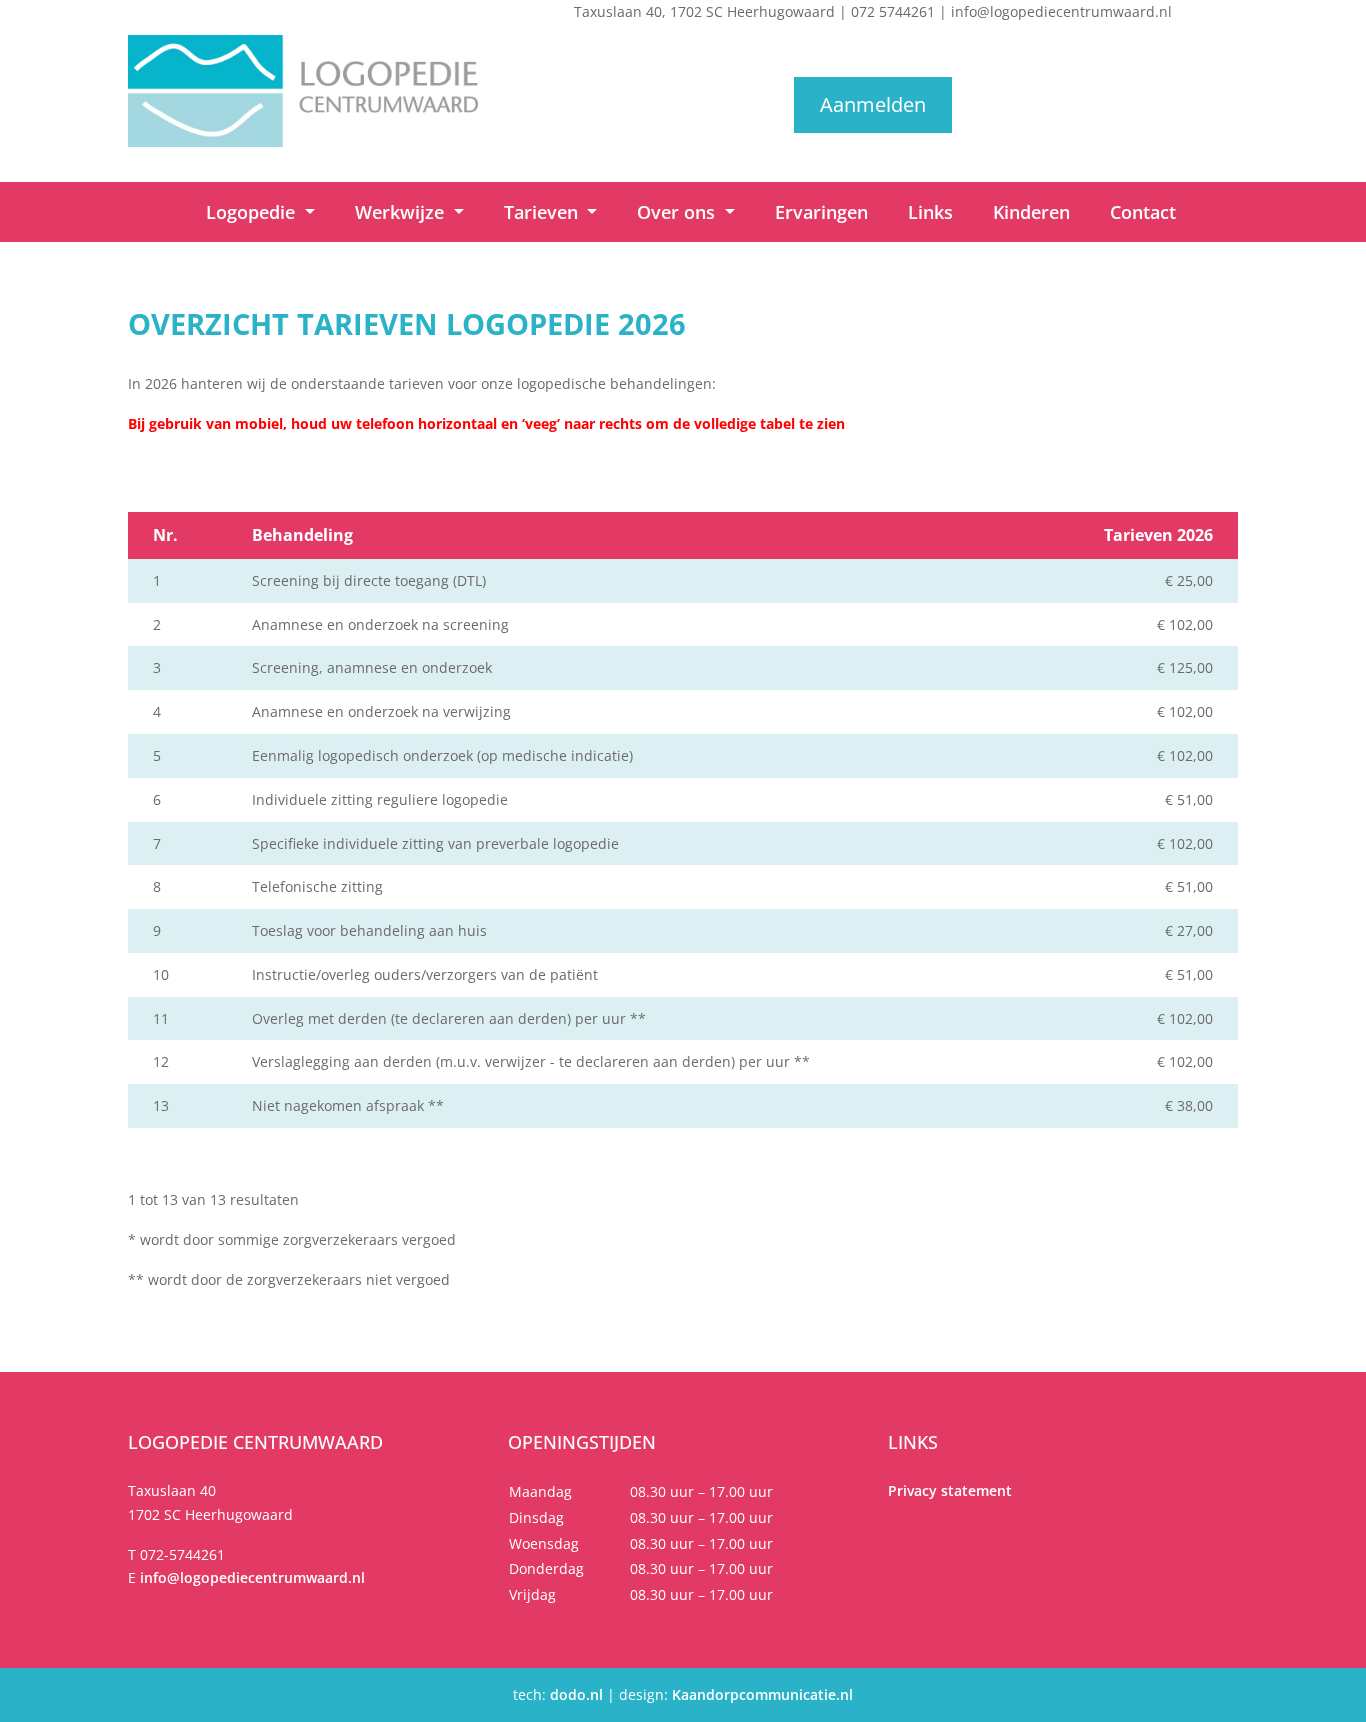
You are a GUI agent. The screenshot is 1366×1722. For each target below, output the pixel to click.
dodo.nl (576, 1694)
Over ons (678, 212)
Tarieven (543, 212)
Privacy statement (950, 1490)
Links (930, 212)
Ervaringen (821, 212)
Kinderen (1031, 212)
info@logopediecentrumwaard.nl (1061, 11)
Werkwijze (402, 212)
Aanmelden (873, 104)
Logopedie (253, 212)
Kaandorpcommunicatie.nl (762, 1694)
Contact (1143, 212)
